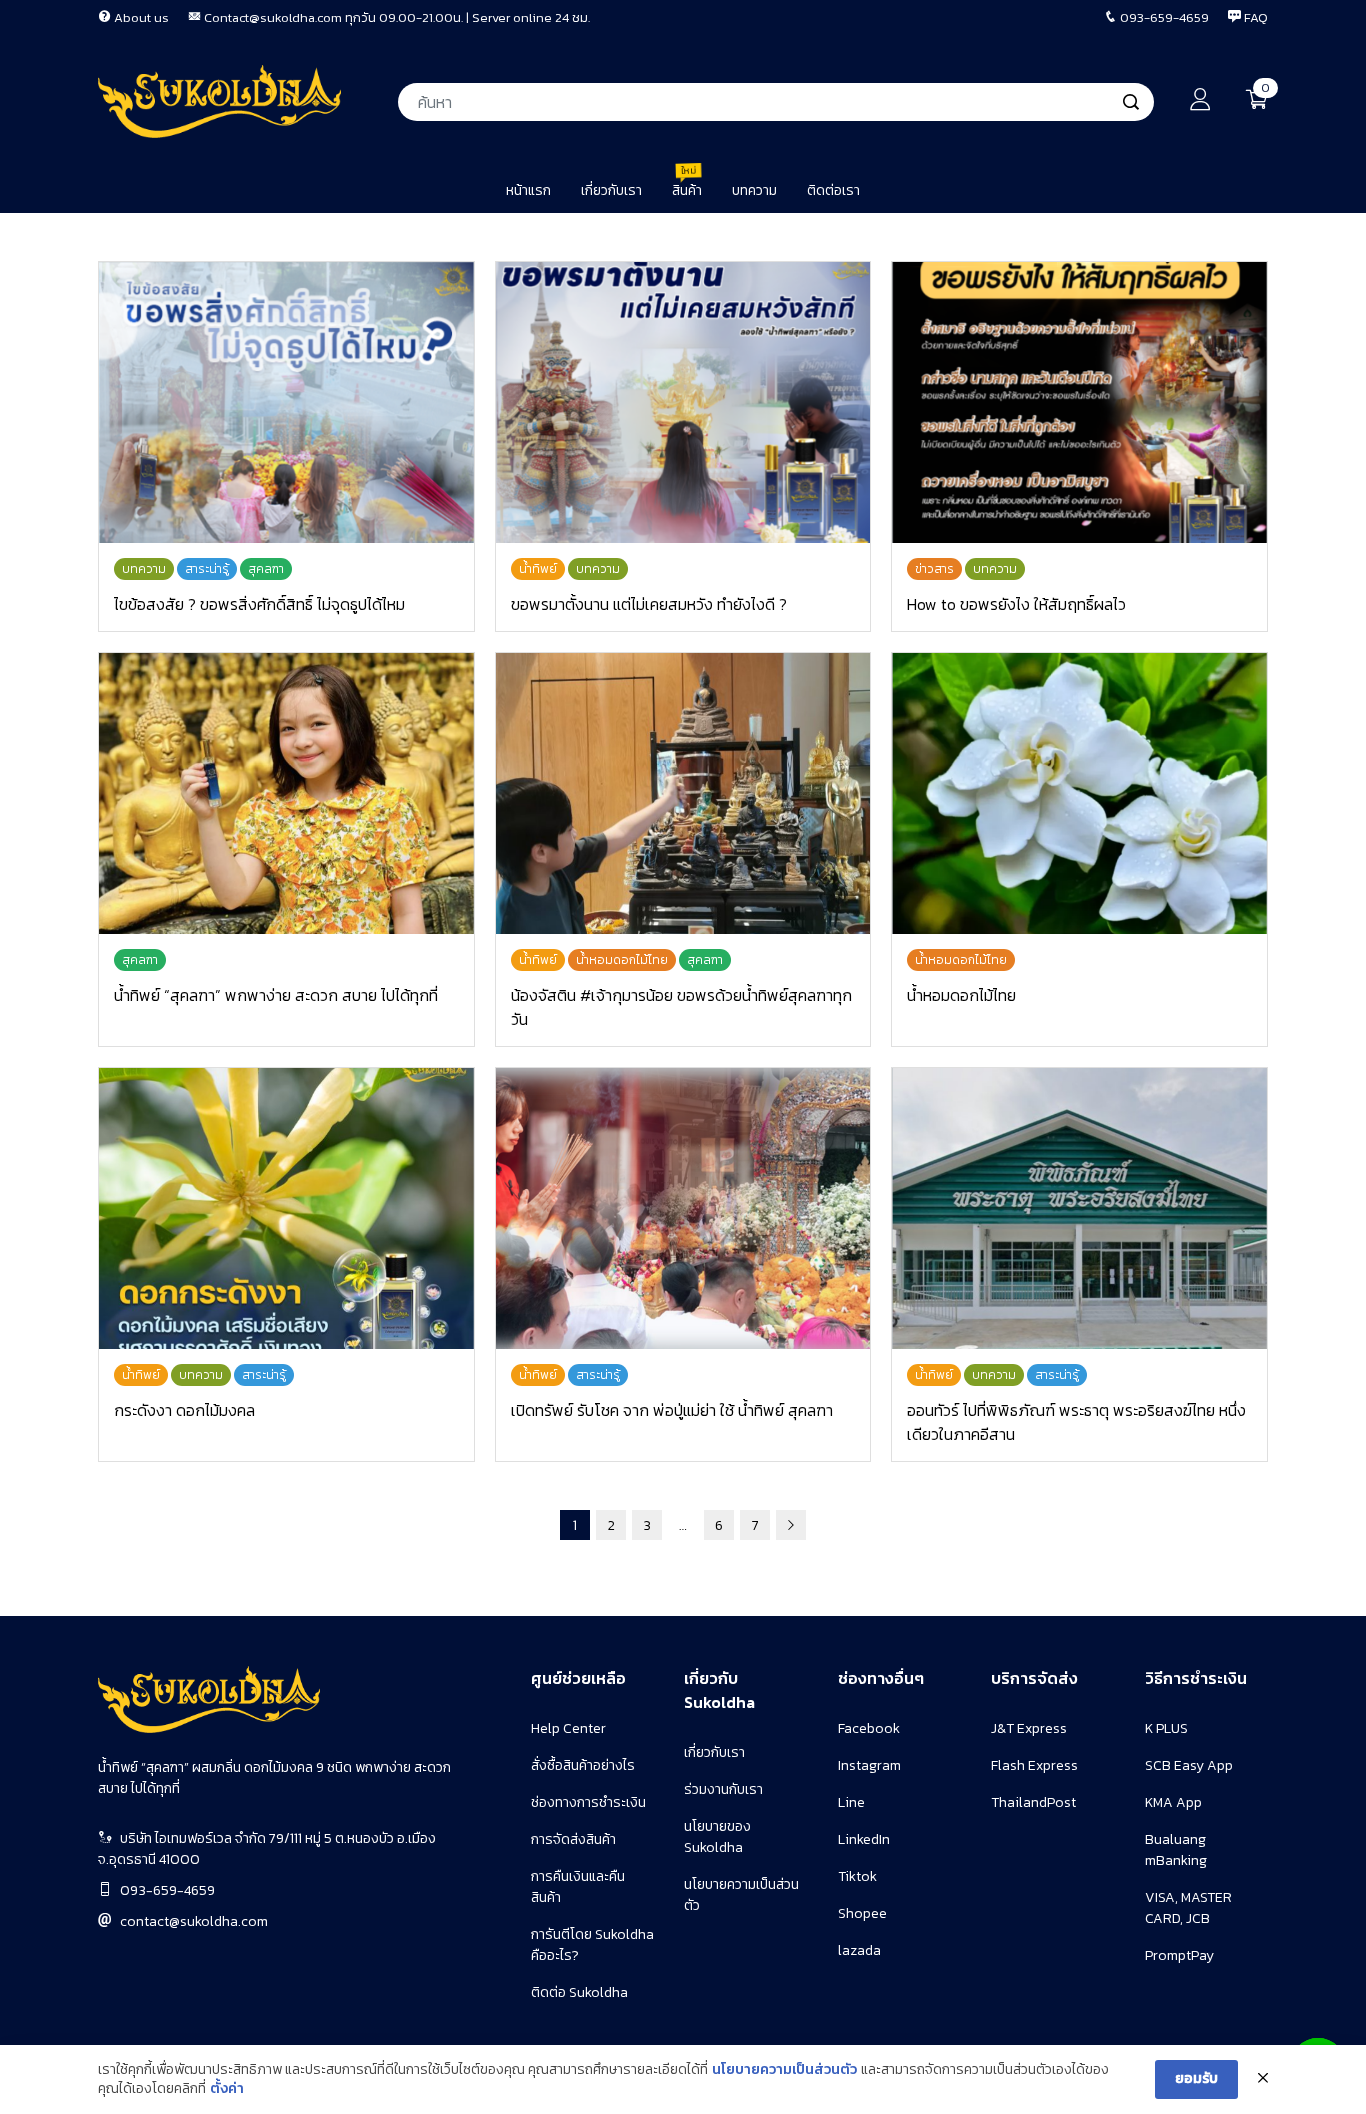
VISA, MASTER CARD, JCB (1188, 1908)
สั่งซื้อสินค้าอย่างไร (583, 1765)
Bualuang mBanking (1176, 1850)
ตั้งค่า (227, 2089)
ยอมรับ (1196, 2078)
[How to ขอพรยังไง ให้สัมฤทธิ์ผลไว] (1079, 402)
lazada (859, 1950)
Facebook (869, 1728)
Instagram (869, 1765)
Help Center (568, 1728)
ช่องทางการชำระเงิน (588, 1802)
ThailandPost (1033, 1802)
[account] (1200, 104)
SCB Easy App (1189, 1765)
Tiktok (857, 1876)
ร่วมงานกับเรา (723, 1789)
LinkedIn (864, 1839)
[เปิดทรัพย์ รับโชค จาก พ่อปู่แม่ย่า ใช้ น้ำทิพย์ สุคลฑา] (683, 1208)
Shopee (862, 1913)
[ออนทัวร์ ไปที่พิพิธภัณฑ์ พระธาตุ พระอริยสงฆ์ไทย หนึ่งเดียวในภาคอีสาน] (1079, 1208)
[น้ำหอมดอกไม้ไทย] (1079, 793)
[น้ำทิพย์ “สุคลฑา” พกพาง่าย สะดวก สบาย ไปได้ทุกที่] (286, 793)
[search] (1131, 102)
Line (851, 1802)
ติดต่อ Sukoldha (579, 1992)
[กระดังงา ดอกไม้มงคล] (286, 1208)
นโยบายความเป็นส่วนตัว (784, 2070)
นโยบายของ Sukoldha (717, 1837)
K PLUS (1166, 1728)
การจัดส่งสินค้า (573, 1839)
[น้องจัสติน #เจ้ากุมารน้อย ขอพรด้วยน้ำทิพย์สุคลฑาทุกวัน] (683, 793)
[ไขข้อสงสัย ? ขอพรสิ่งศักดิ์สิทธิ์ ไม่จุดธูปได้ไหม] (286, 402)
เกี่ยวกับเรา (714, 1752)
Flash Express (1034, 1765)
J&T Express (1029, 1728)
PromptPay (1179, 1955)
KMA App (1173, 1802)
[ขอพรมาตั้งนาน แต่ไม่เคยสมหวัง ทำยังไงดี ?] (683, 402)
